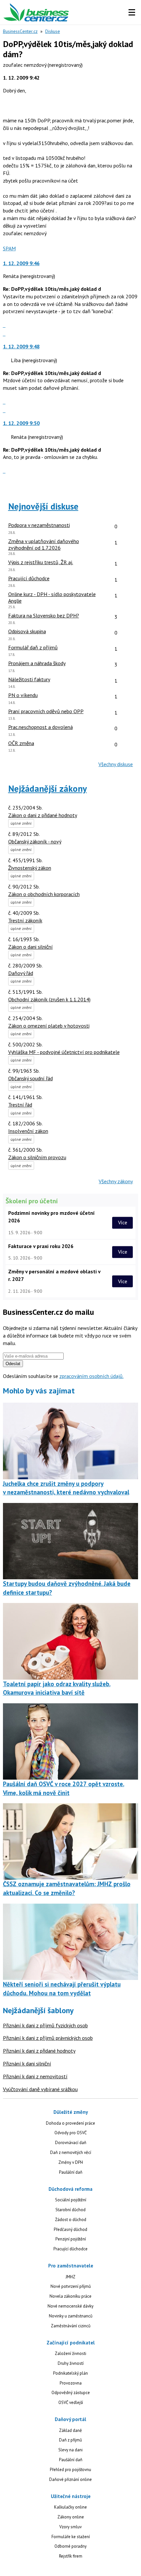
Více (123, 1223)
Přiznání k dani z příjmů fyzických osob (45, 2025)
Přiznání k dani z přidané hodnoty (39, 2051)
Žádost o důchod (71, 2220)
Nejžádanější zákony (48, 788)
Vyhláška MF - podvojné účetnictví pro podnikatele (64, 1052)
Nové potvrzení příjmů (71, 2286)
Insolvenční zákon (28, 1131)
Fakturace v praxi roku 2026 (41, 1246)
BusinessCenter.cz (20, 31)
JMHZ (70, 2277)
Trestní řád (20, 1105)
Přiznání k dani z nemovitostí (35, 2076)
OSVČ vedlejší (71, 2402)
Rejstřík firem (71, 2556)
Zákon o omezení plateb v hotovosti (49, 1026)
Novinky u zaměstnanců (71, 2316)
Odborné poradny (70, 2546)
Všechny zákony (116, 1181)
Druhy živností (71, 2363)
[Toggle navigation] (132, 13)
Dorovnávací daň (71, 2143)
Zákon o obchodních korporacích (44, 894)
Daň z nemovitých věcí (71, 2152)
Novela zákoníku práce (70, 2296)
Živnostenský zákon (30, 868)
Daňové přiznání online (70, 2479)
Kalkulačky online (70, 2507)
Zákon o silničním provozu (37, 1157)
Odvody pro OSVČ (70, 2133)
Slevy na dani (70, 2450)
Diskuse (53, 31)
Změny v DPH (71, 2162)
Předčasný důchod (70, 2229)
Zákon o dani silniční (30, 947)
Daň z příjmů (70, 2440)
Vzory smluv (70, 2527)
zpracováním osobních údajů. (91, 1376)
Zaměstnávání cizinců (71, 2326)
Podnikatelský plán (70, 2373)
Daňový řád (21, 973)
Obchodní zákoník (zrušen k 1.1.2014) (49, 999)
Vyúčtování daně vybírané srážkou (40, 2089)
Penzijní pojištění (71, 2239)
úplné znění (21, 823)
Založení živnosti (70, 2353)
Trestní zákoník (25, 920)
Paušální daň (71, 2172)
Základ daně (70, 2430)
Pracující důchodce (70, 2249)
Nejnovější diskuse (43, 506)
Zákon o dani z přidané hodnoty (43, 815)
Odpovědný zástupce (71, 2393)
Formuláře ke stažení (71, 2537)
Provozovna (71, 2383)
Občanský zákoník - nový (35, 841)
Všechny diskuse (116, 764)
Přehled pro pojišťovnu (70, 2470)
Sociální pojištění (71, 2200)
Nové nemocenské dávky (70, 2306)
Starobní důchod (70, 2210)
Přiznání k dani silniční (27, 2063)
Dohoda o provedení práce (70, 2123)
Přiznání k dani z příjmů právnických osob (48, 2038)
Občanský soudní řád (30, 1078)
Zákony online (71, 2517)
